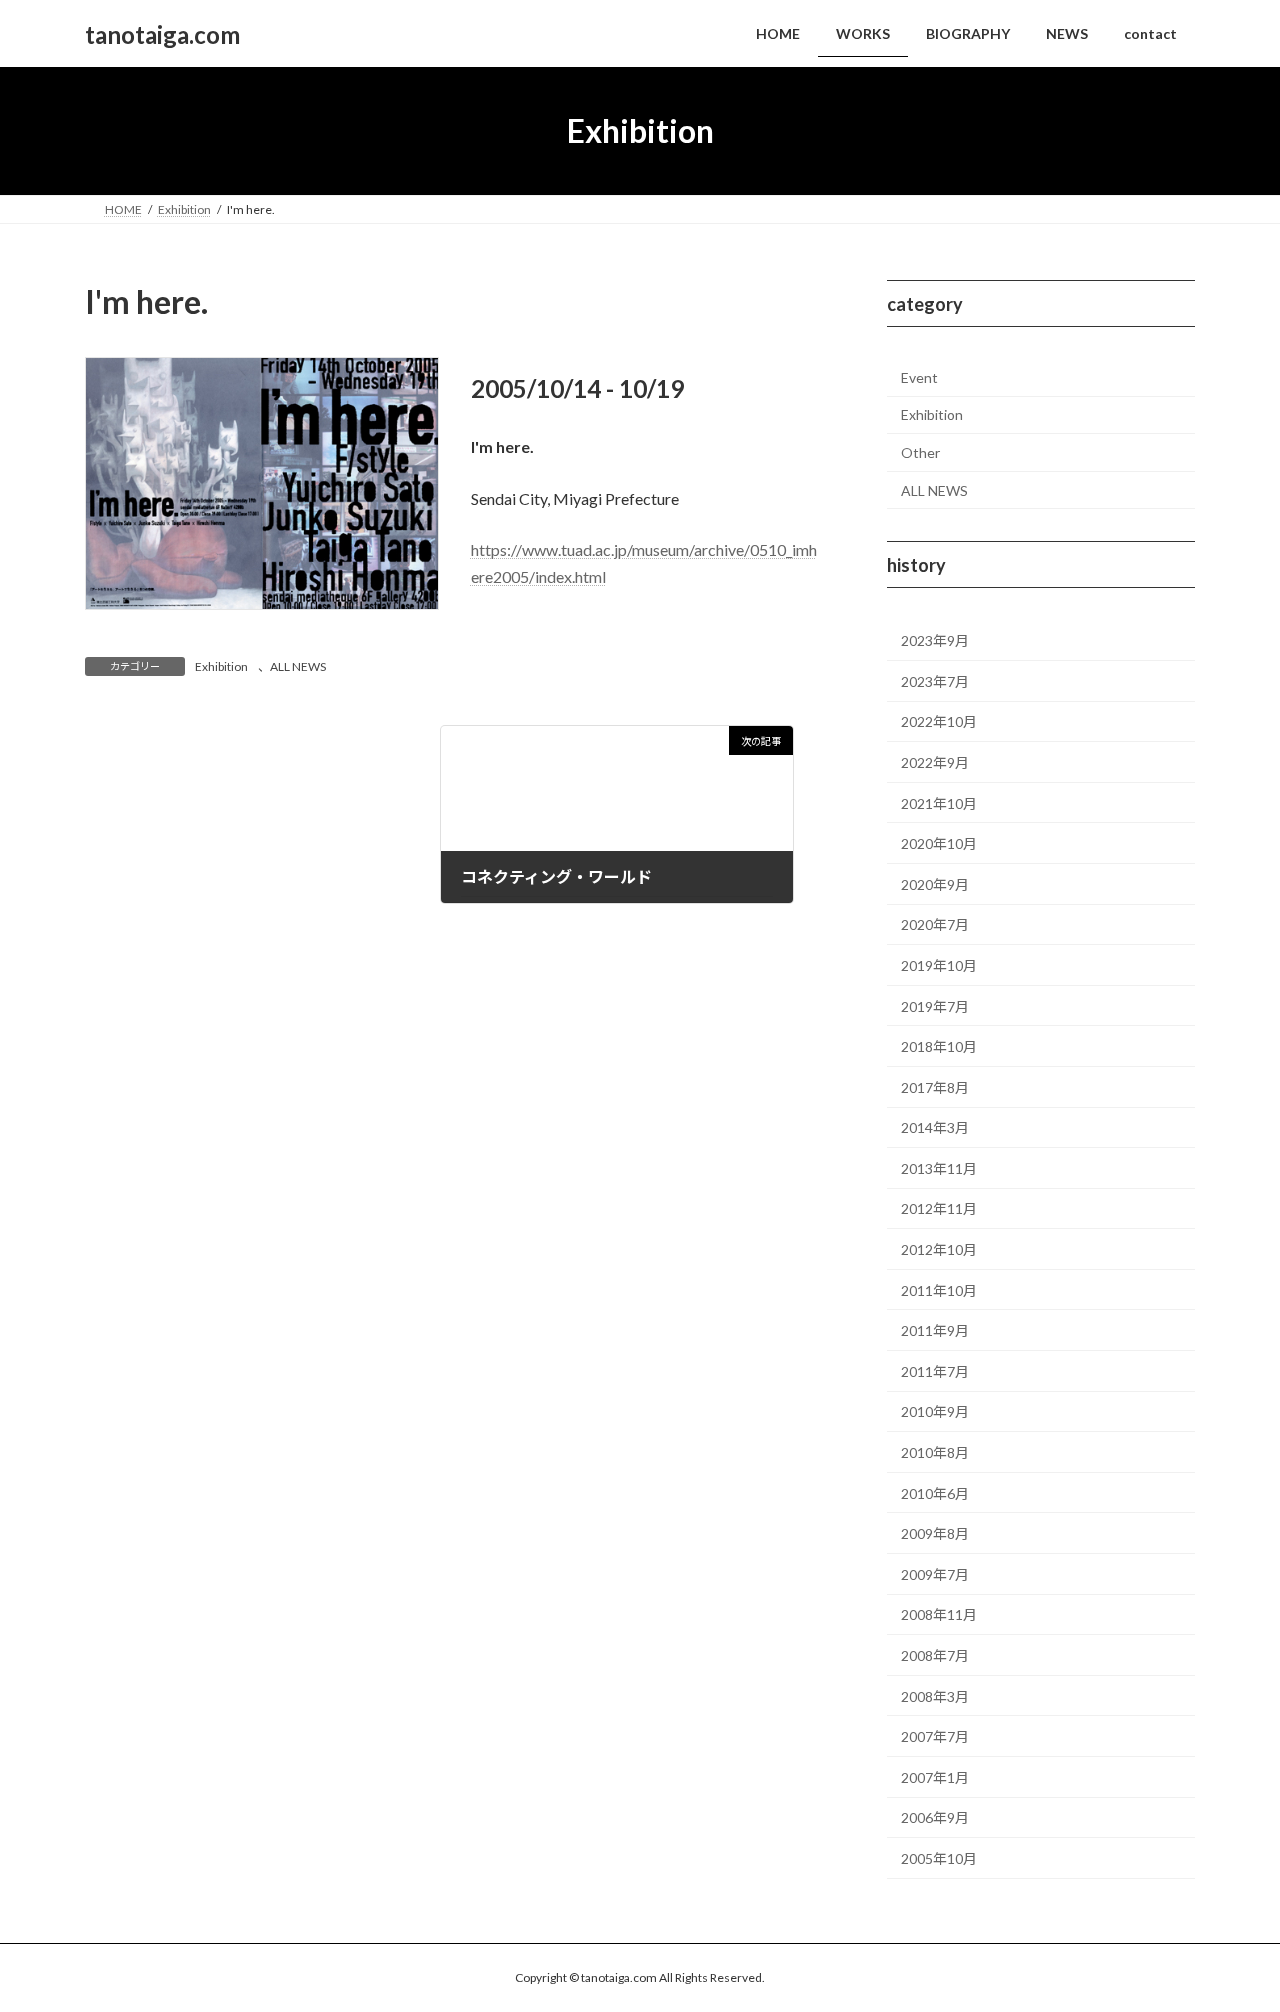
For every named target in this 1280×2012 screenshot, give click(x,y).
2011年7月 (935, 1371)
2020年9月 (935, 884)
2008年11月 (939, 1615)
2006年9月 (935, 1818)
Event (919, 377)
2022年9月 (935, 762)
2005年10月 (939, 1858)
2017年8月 (935, 1087)
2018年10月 (939, 1046)
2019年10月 (939, 965)
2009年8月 (935, 1533)
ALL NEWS (298, 666)
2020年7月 (935, 925)
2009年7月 (935, 1574)
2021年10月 (939, 803)
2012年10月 (939, 1249)
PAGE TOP (1230, 1933)
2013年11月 (939, 1168)
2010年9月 (935, 1412)
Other (920, 452)
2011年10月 (939, 1290)
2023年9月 (935, 640)
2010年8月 (935, 1452)
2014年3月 (935, 1127)
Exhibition (221, 666)
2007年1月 (935, 1777)
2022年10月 (939, 722)
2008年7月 (935, 1655)
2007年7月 (935, 1736)
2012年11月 (939, 1209)
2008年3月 (935, 1696)
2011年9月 (935, 1330)
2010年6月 (935, 1493)
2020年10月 (939, 843)
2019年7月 (935, 1006)
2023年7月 (935, 681)
